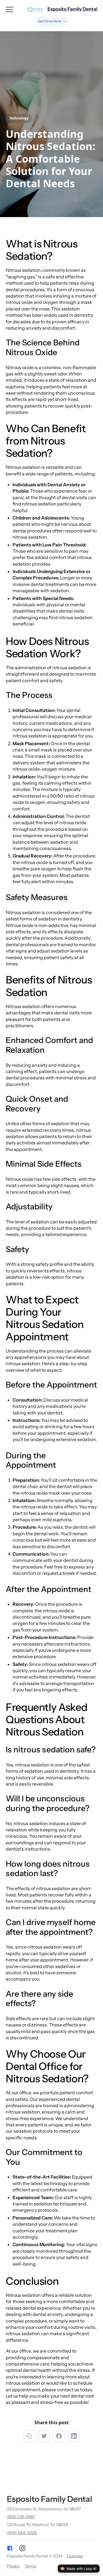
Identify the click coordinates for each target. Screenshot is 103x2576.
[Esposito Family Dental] (35, 9)
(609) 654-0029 (22, 2533)
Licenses (75, 2556)
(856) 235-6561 (21, 2517)
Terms (30, 2566)
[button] (51, 21)
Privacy (13, 2566)
